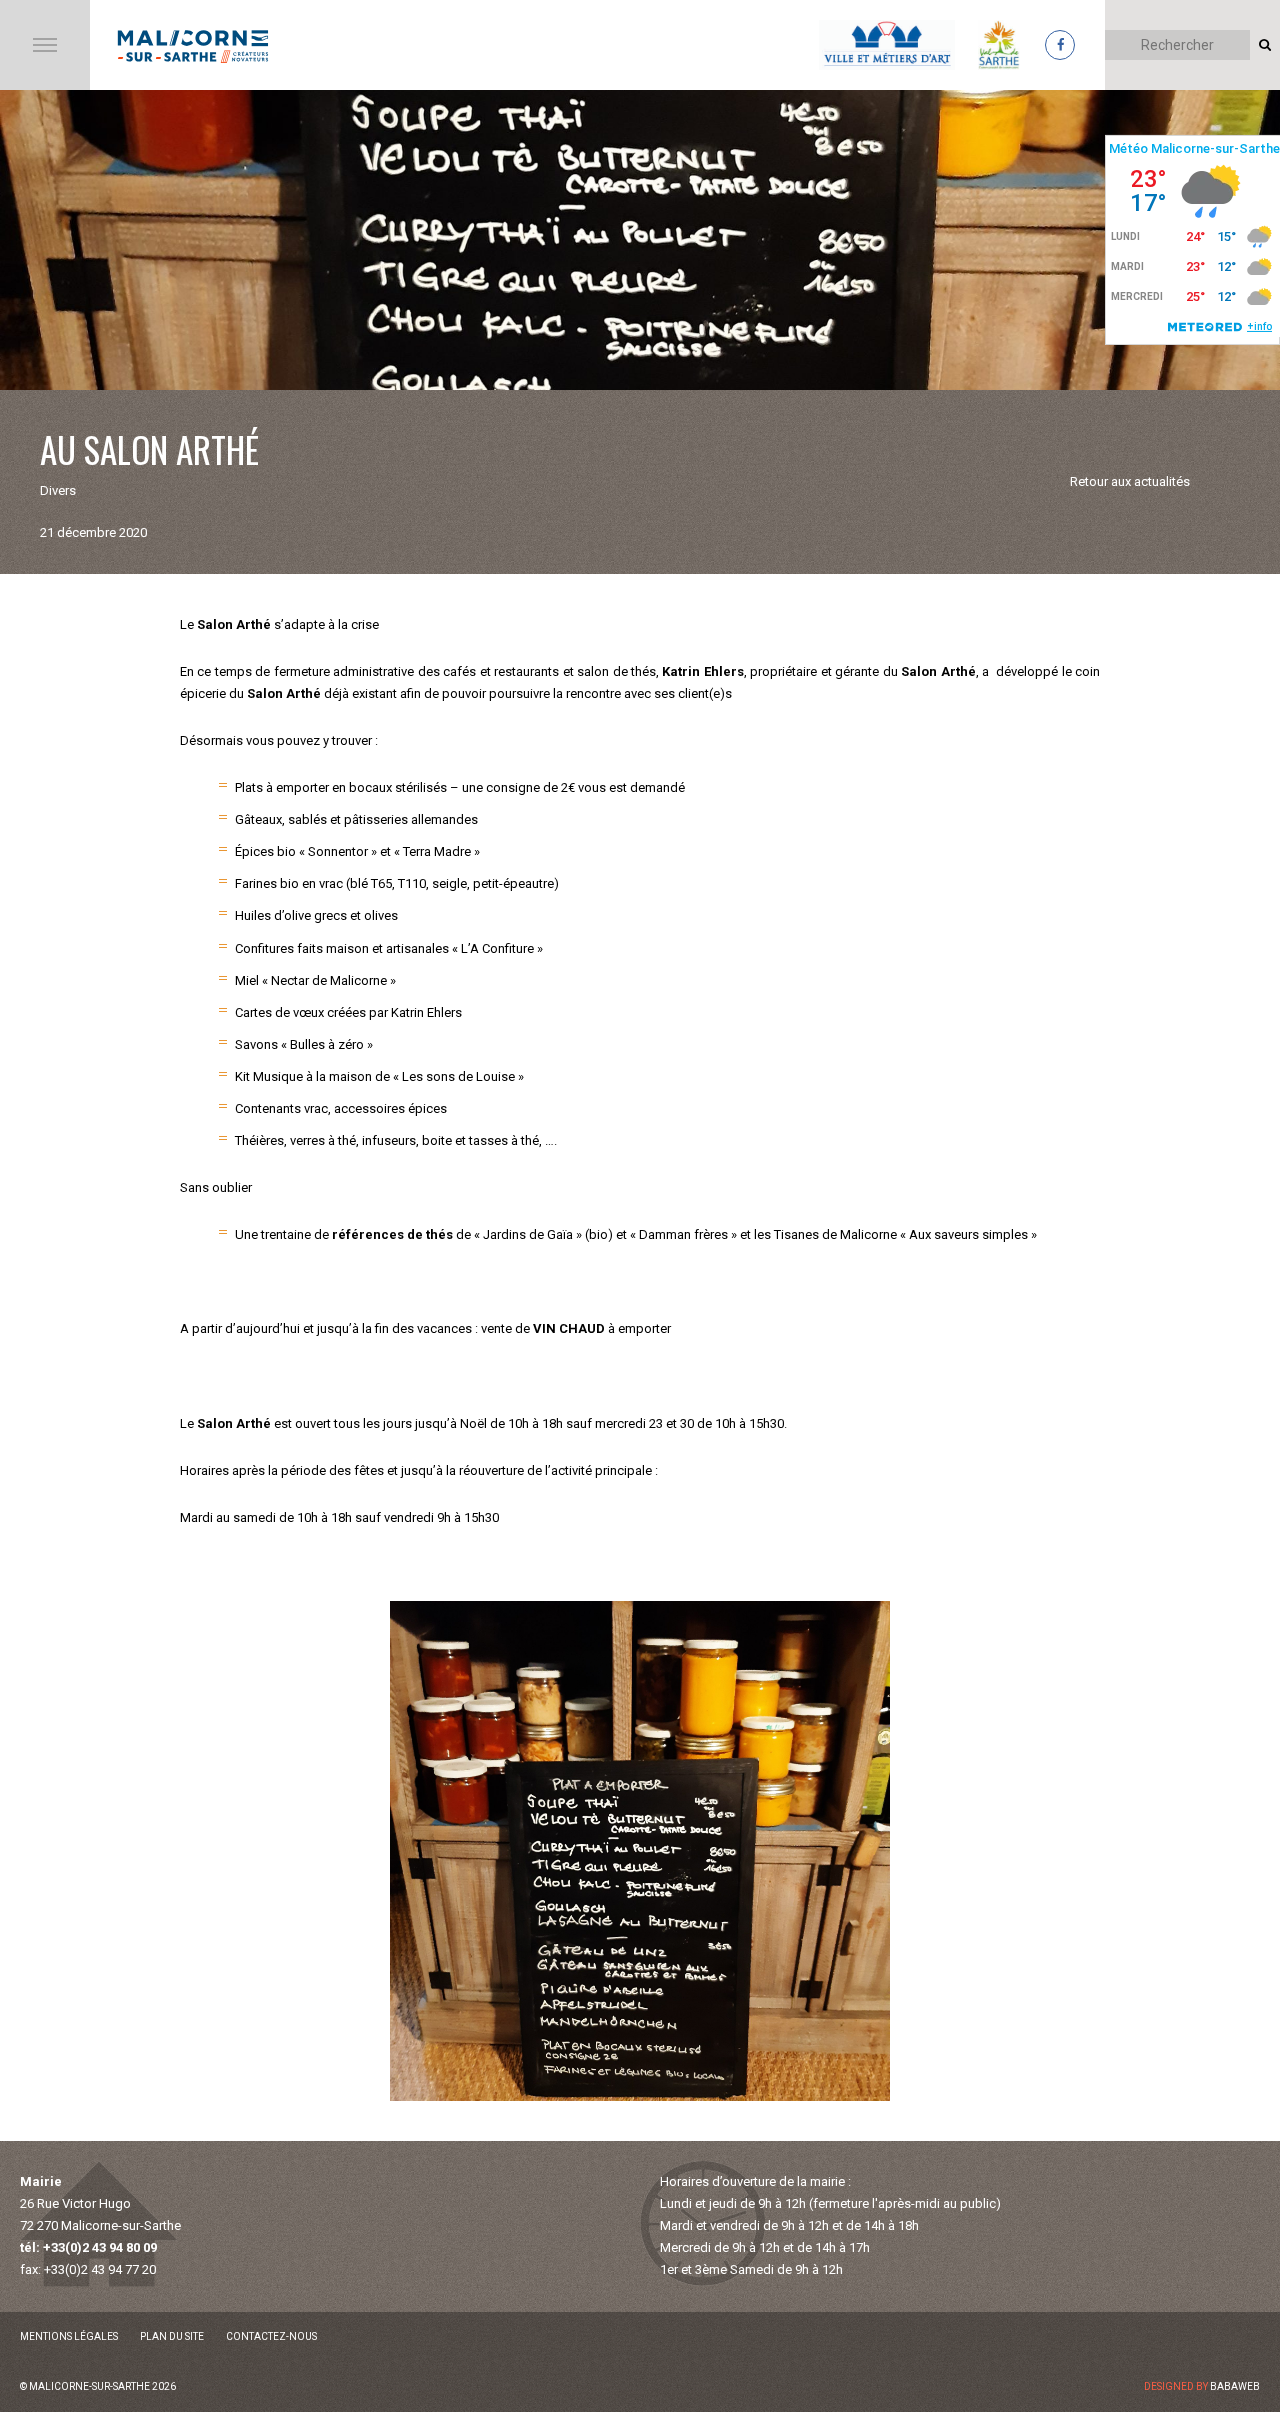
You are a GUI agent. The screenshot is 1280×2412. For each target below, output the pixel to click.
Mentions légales (69, 2336)
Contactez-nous (271, 2336)
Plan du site (172, 2336)
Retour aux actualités (1130, 481)
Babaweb (1235, 2386)
